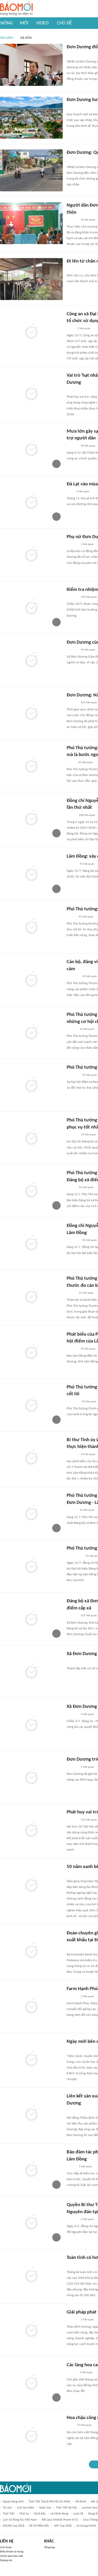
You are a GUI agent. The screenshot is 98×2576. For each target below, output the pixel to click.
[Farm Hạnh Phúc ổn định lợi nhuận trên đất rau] (31, 2007)
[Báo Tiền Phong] (72, 1029)
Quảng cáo (6, 2560)
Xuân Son (45, 2508)
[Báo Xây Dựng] (72, 1135)
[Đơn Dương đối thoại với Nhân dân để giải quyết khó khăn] (31, 65)
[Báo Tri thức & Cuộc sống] (73, 1075)
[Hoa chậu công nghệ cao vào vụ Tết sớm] (31, 2436)
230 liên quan (89, 597)
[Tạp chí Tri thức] (70, 492)
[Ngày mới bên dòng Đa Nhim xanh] (31, 2059)
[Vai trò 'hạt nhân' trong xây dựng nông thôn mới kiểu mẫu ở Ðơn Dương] (31, 393)
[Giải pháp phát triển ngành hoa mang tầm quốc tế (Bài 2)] (31, 2330)
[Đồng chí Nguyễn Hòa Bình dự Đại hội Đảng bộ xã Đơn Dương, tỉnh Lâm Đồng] (31, 1244)
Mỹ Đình (81, 2502)
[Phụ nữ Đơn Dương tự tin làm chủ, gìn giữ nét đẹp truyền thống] (31, 555)
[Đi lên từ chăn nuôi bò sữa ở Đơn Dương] (31, 279)
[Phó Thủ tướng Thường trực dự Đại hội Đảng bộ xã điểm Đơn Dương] (31, 1566)
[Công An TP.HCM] (70, 329)
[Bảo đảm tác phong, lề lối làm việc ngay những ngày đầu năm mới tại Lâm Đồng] (31, 2170)
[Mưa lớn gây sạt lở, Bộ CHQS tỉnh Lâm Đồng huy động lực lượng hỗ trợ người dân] (31, 449)
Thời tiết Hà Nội (66, 2508)
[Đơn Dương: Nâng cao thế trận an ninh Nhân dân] (31, 713)
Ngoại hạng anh (13, 2502)
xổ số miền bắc (39, 2526)
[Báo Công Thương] (73, 1402)
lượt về (78, 2514)
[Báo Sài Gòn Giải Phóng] (72, 1510)
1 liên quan (84, 329)
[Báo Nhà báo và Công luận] (73, 977)
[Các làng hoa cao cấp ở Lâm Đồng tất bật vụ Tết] (31, 2383)
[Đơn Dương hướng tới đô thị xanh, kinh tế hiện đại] (31, 118)
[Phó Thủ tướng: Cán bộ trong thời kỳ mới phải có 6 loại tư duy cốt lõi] (31, 927)
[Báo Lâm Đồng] (72, 55)
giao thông (90, 2520)
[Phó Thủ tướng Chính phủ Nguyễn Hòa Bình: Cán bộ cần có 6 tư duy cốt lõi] (31, 1405)
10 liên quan (88, 220)
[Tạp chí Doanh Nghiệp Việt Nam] (71, 1293)
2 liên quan (83, 492)
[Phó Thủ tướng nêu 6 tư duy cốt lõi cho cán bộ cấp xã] (31, 1085)
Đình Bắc (40, 2514)
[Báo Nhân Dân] (71, 815)
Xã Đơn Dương (82, 1654)
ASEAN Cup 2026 (14, 2526)
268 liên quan (87, 815)
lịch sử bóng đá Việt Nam (20, 2520)
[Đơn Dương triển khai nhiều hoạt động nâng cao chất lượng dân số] (31, 1777)
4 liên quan (87, 1714)
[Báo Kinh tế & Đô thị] (72, 864)
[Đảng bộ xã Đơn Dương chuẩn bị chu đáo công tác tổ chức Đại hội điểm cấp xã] (31, 1619)
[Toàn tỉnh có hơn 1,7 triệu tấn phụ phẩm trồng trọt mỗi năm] (31, 2275)
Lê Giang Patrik (86, 2526)
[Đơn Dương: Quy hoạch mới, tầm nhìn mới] (31, 170)
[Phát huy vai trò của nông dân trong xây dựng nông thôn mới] (31, 1830)
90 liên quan (88, 446)
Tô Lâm (7, 2508)
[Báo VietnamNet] (71, 917)
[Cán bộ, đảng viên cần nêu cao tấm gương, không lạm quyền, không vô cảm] (31, 980)
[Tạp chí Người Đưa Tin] (71, 763)
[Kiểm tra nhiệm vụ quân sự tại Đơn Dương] (31, 607)
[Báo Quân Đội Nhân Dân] (73, 1240)
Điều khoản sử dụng (12, 2552)
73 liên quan (84, 2425)
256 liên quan (89, 1820)
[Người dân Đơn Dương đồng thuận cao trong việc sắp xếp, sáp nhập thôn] (31, 223)
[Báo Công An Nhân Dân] (75, 1556)
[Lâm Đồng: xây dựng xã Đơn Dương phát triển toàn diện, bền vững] (31, 874)
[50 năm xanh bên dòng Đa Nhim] (31, 1885)
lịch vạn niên (26, 2508)
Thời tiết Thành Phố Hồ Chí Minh (49, 2502)
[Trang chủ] (16, 9)
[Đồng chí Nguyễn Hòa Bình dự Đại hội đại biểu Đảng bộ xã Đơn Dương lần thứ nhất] (31, 819)
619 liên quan (89, 1616)
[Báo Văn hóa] (71, 1188)
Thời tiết (9, 2514)
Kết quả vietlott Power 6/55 (60, 2520)
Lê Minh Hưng (60, 2514)
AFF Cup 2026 (63, 2526)
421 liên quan (89, 703)
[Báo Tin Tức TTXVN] (70, 2426)
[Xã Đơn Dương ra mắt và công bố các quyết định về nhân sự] (31, 1724)
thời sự (24, 2514)
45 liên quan (88, 650)
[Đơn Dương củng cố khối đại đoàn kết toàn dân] (31, 660)
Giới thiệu (6, 2548)
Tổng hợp (50, 2548)
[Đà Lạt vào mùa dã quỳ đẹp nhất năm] (31, 502)
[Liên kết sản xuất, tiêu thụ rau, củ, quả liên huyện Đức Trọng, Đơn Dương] (31, 2114)
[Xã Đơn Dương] (31, 1672)
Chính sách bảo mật (11, 2556)
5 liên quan (86, 2372)
